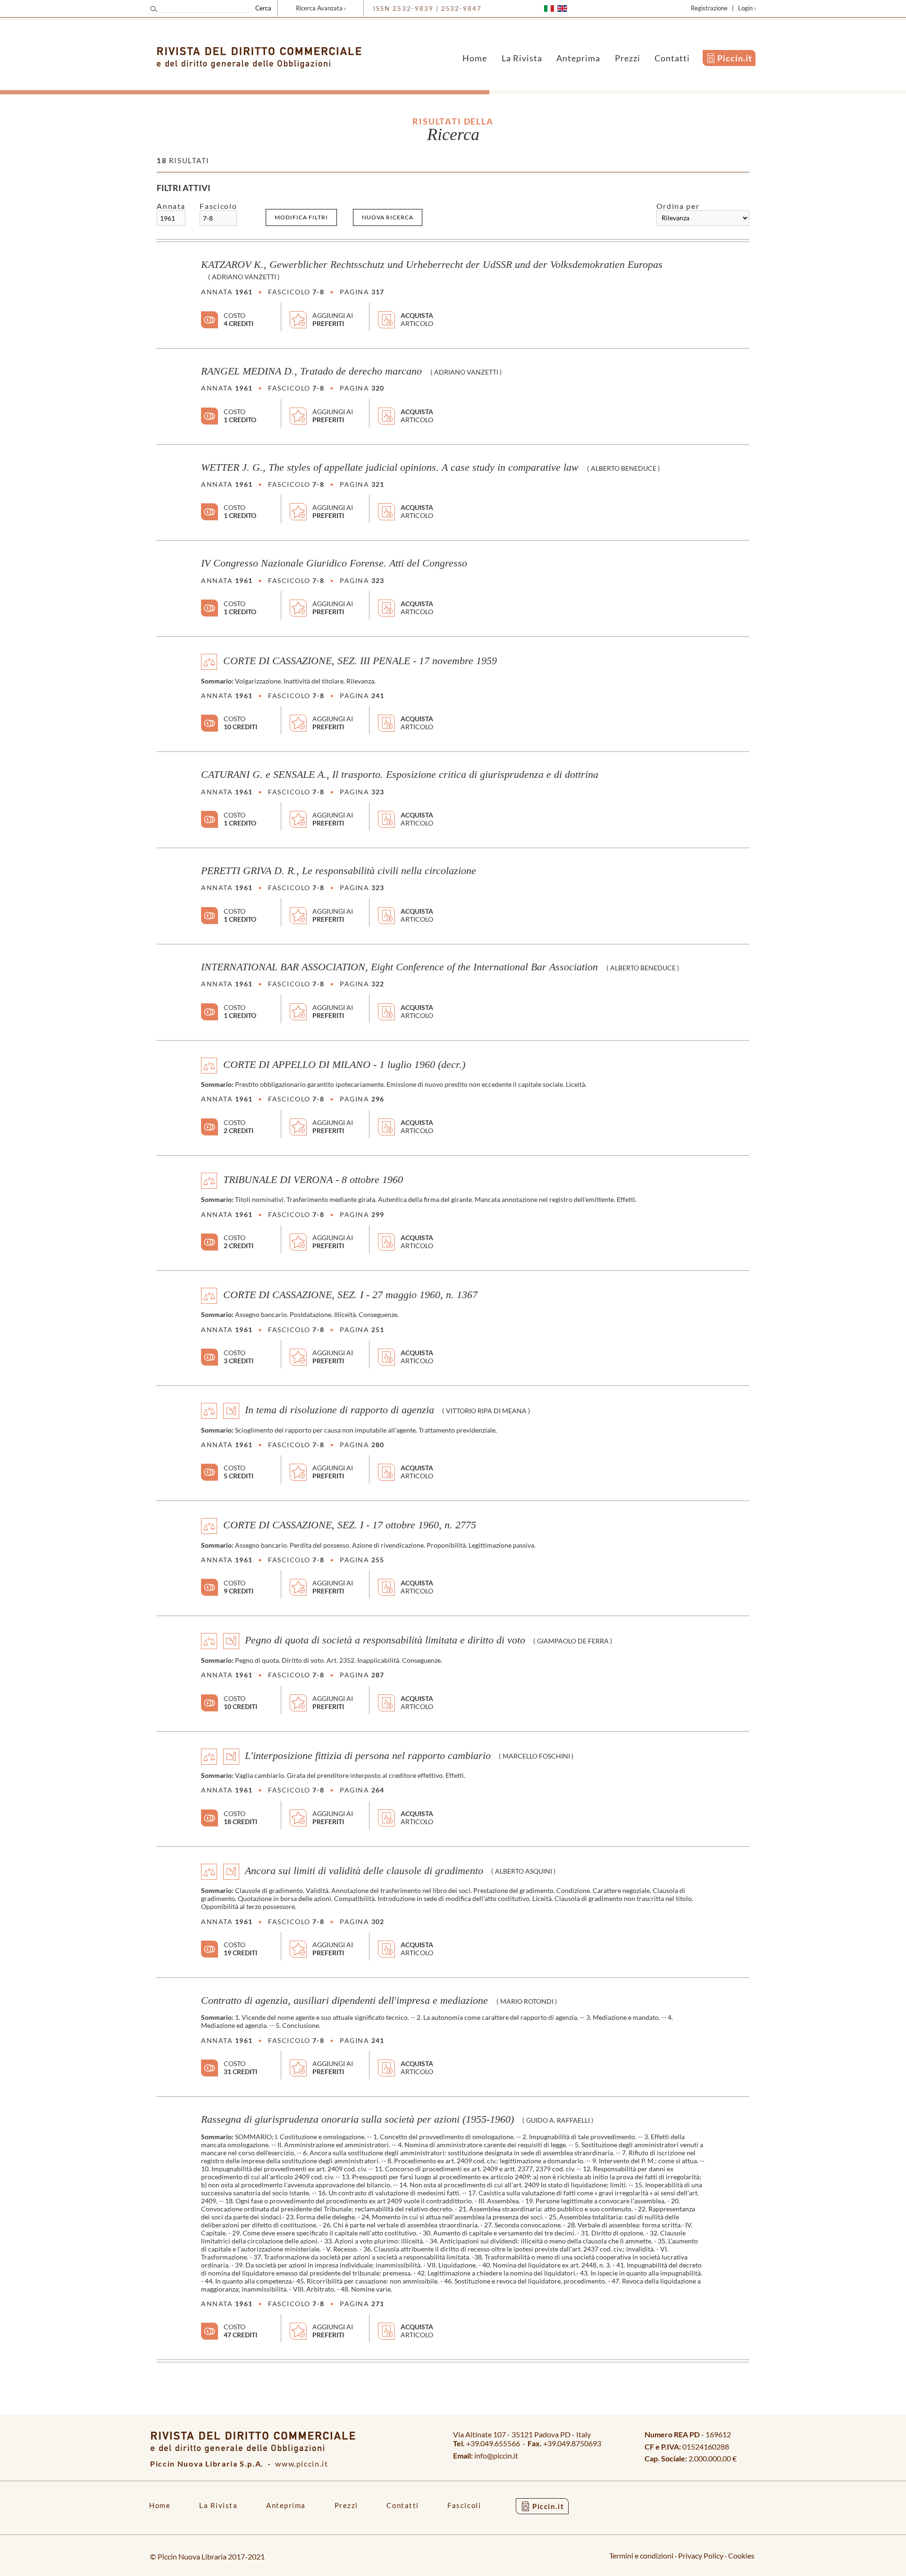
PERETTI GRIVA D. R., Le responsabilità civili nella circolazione (339, 871)
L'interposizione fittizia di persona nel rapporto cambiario (368, 1755)
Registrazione (709, 8)
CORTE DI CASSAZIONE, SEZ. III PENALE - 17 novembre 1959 (360, 661)
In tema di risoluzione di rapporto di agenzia (340, 1410)
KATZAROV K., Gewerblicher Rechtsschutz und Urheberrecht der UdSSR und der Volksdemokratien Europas (432, 265)
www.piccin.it (302, 2463)
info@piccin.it (496, 2455)
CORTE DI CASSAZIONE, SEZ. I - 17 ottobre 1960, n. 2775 (350, 1525)
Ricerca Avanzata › (321, 8)
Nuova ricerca (388, 217)
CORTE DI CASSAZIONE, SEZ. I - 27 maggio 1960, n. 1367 (350, 1295)
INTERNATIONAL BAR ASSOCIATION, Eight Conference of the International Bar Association (399, 967)
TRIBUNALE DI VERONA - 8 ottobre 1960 (313, 1179)
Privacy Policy (701, 2555)
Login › (747, 8)
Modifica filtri (301, 217)
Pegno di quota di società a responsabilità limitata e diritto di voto (385, 1640)
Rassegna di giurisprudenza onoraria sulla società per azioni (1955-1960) (357, 2119)
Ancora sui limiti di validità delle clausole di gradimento (364, 1870)
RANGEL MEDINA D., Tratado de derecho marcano (311, 371)
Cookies (741, 2555)
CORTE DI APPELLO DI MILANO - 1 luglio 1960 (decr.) (344, 1064)
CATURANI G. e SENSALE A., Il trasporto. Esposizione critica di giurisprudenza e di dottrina (400, 775)
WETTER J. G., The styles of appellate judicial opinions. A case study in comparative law (390, 467)
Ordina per (678, 206)
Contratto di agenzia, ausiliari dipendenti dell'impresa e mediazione (344, 2001)
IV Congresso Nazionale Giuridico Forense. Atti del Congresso (334, 563)
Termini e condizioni (641, 2555)
